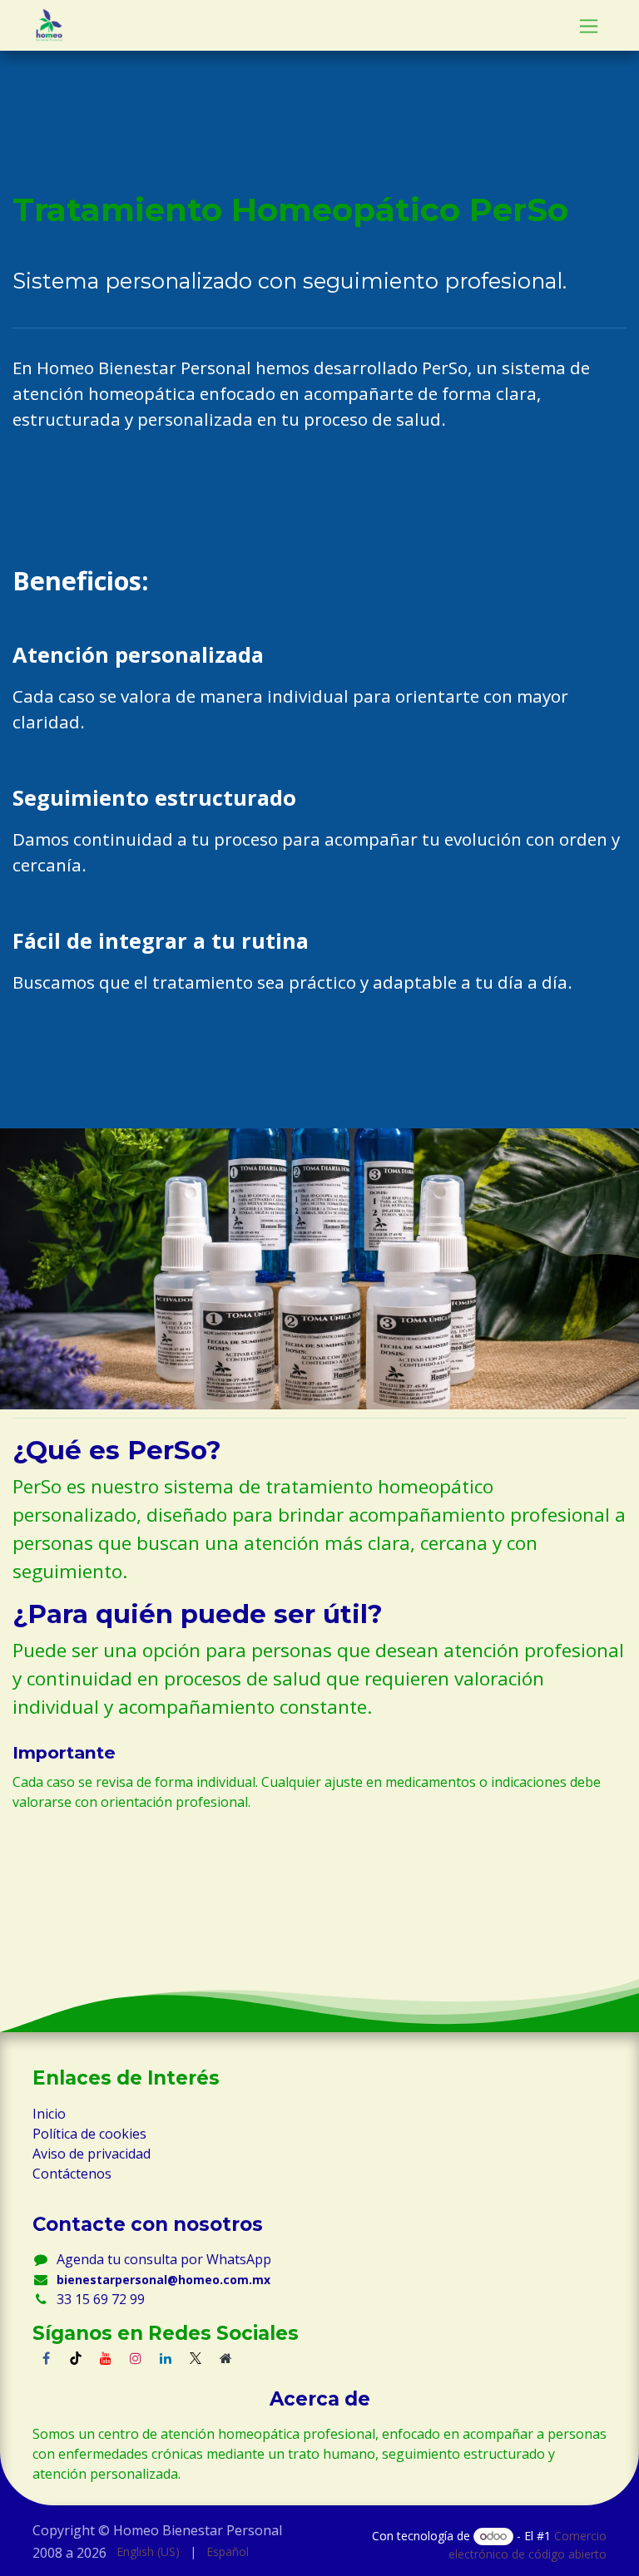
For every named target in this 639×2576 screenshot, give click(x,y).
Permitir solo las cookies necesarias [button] (151, 2555)
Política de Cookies (84, 2483)
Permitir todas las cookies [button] (120, 2520)
